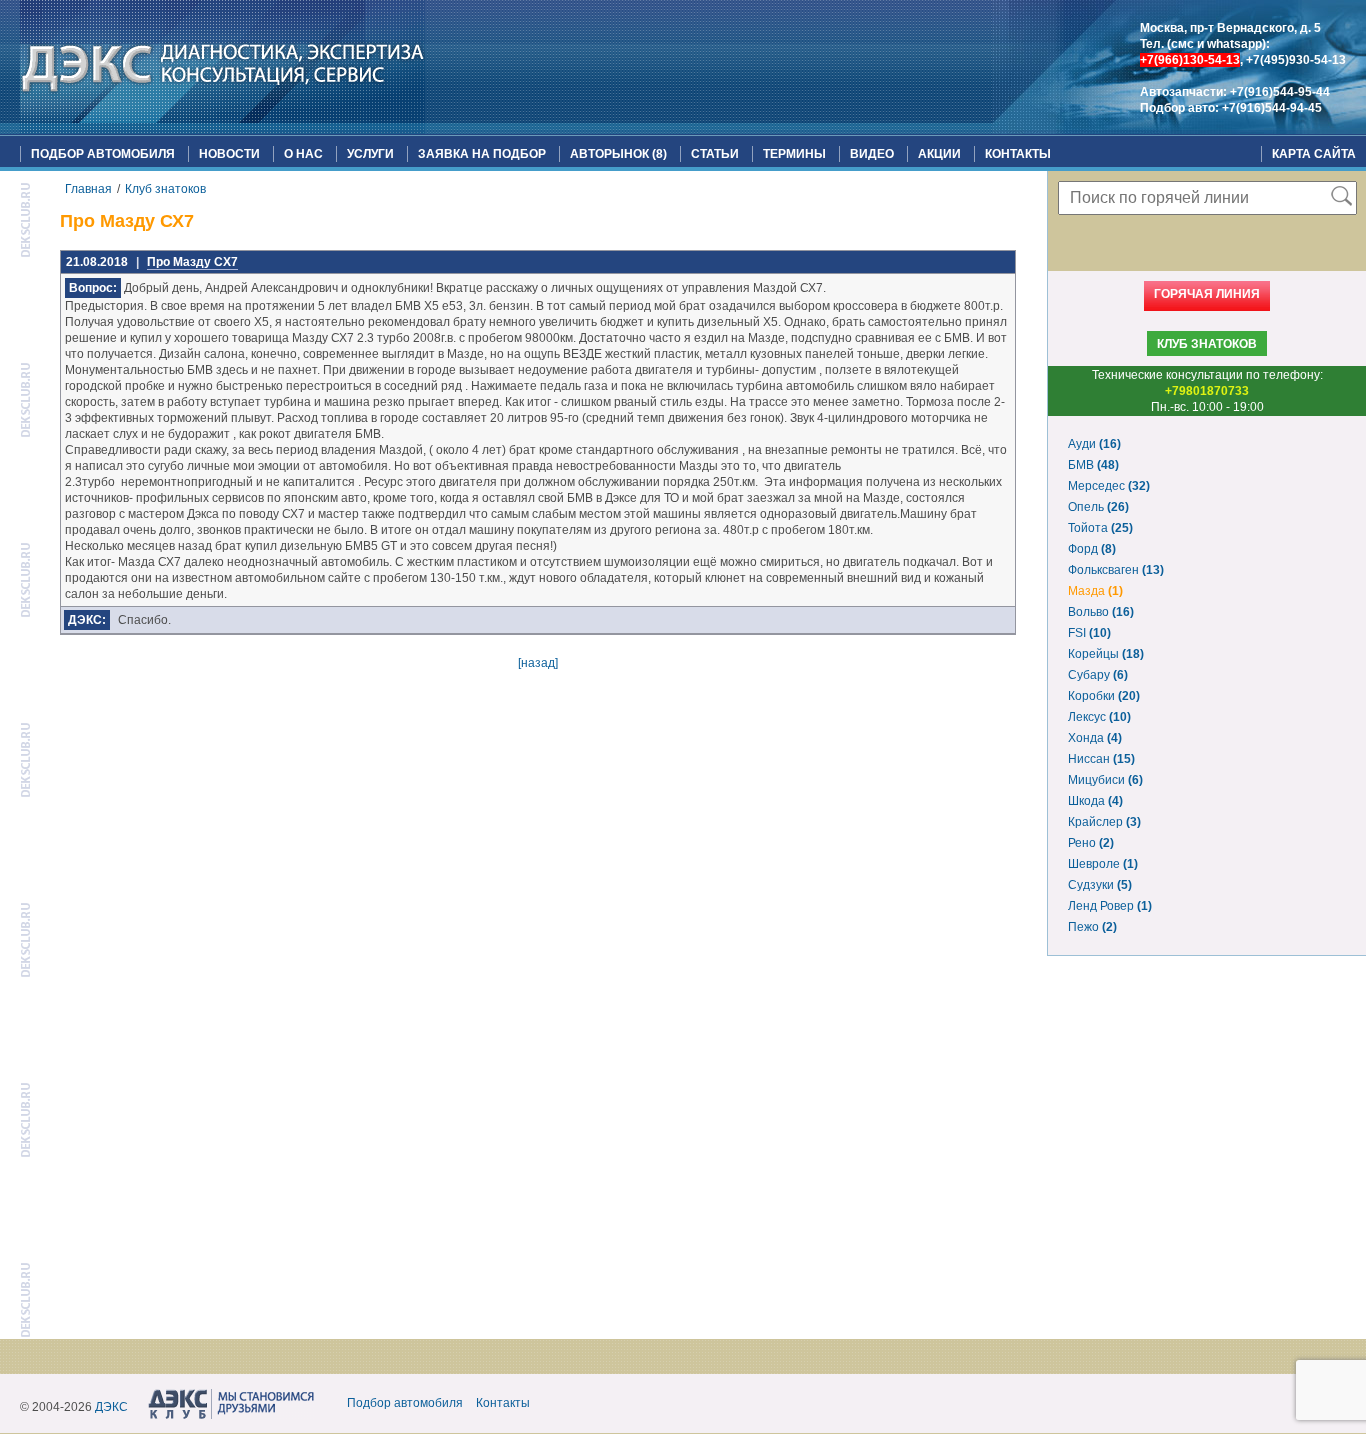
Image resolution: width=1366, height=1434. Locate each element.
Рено (1091, 843)
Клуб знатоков (165, 189)
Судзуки (1100, 885)
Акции (939, 154)
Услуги (370, 154)
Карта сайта (1314, 154)
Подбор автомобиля (103, 154)
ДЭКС (111, 1407)
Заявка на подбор (482, 154)
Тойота (1100, 528)
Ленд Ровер (1110, 906)
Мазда (1095, 591)
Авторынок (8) (618, 154)
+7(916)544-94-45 (1272, 108)
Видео (872, 154)
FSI (1089, 633)
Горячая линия (1207, 294)
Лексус (1099, 717)
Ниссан (1101, 759)
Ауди (1094, 444)
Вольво (1101, 612)
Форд (1092, 549)
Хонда (1095, 738)
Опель (1098, 507)
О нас (303, 154)
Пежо (1092, 927)
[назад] (538, 663)
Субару (1098, 675)
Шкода (1095, 801)
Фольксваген (1116, 570)
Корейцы (1106, 654)
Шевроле (1103, 864)
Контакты (1018, 154)
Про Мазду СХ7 (192, 262)
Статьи (715, 154)
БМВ (1093, 465)
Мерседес (1109, 486)
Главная (88, 189)
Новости (229, 154)
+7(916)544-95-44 (1280, 92)
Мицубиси (1105, 780)
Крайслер (1104, 822)
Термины (794, 154)
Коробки (1104, 696)
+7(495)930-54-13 (1296, 60)
